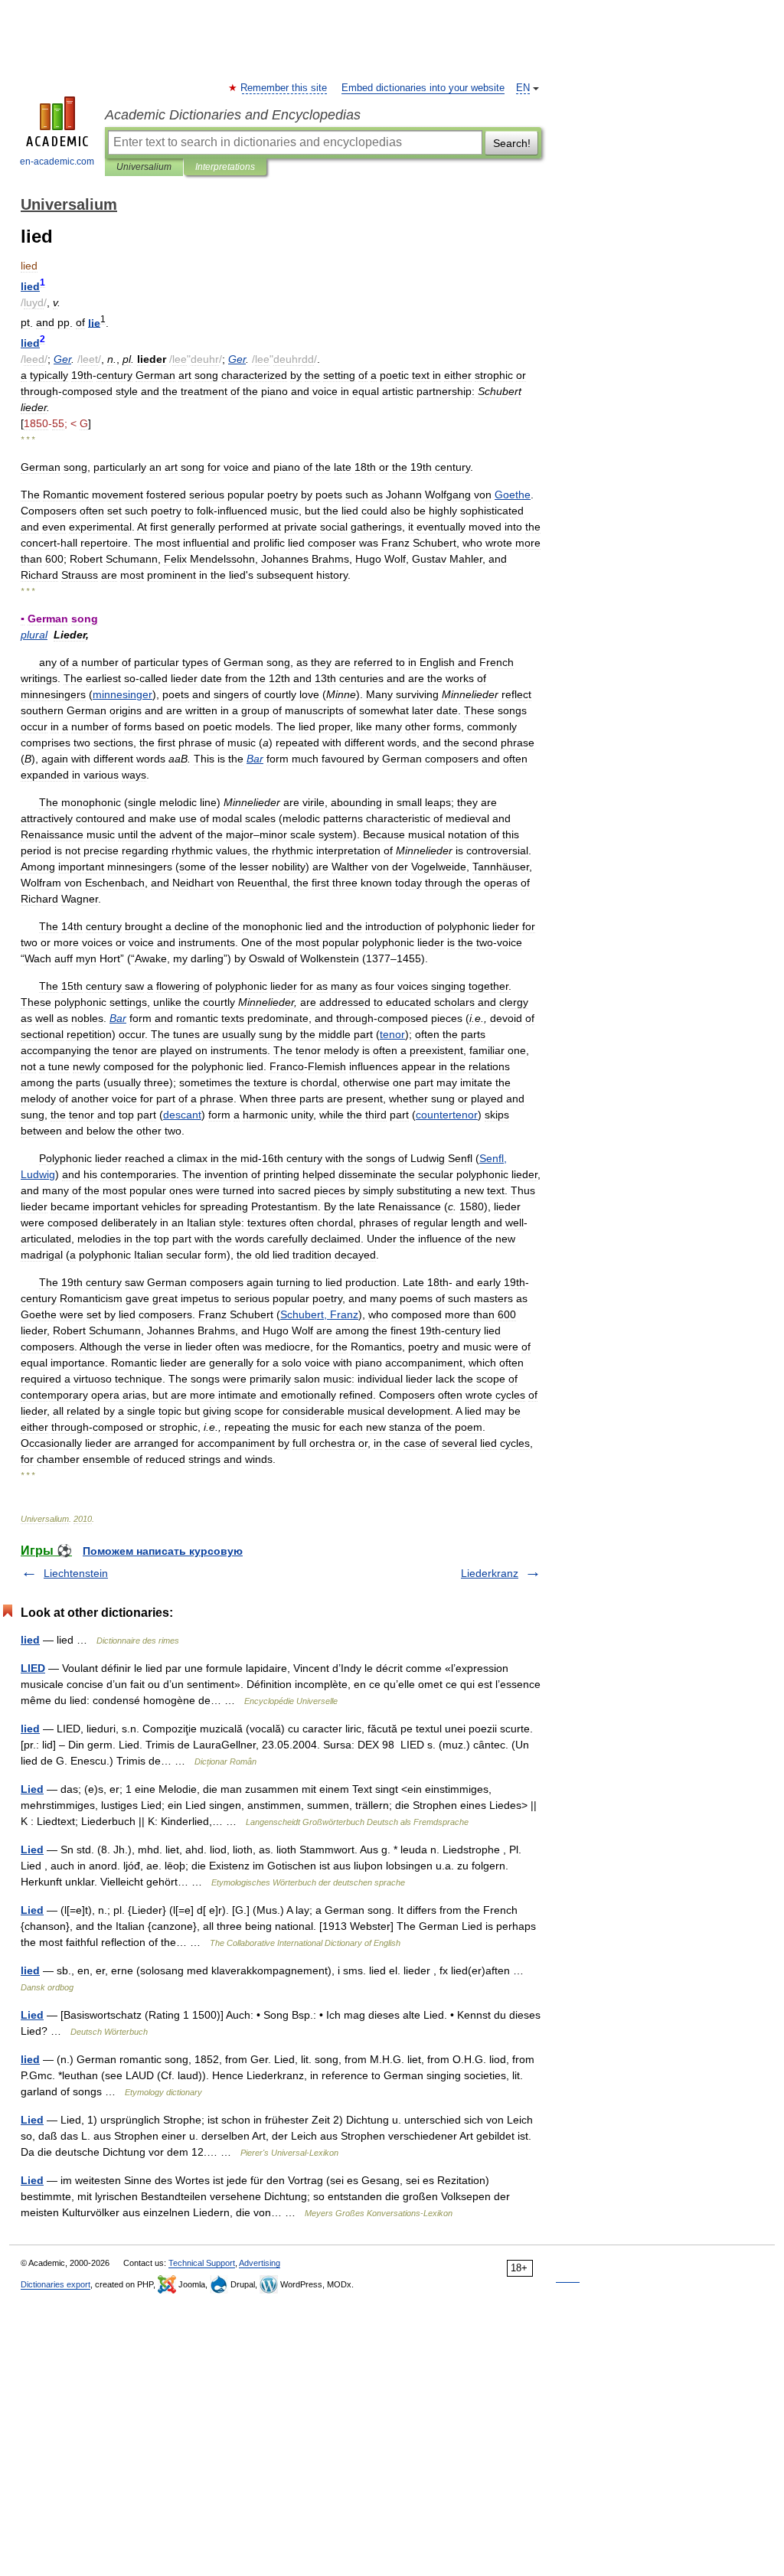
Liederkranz (490, 1573)
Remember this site (284, 88)
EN (523, 88)
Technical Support (202, 2263)
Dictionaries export (56, 2284)
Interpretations (225, 167)
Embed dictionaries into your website (423, 88)
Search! (512, 143)
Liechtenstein (76, 1573)
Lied (32, 1789)
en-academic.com (57, 162)
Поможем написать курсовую (163, 1551)
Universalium (144, 167)
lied (30, 1640)
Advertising (260, 2263)
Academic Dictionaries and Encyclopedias (233, 115)
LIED (33, 1668)
